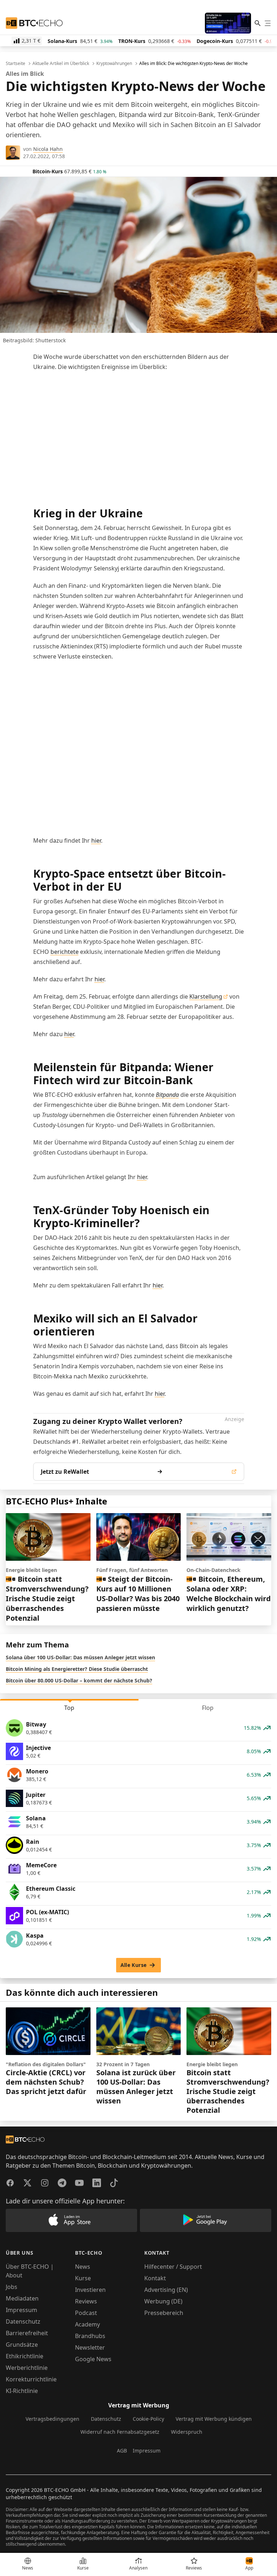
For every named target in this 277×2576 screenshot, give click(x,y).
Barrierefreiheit (27, 2333)
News (83, 2267)
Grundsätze (22, 2345)
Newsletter (90, 2347)
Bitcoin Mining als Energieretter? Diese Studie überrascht (77, 1669)
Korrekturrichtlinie (31, 2379)
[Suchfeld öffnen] (258, 23)
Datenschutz (23, 2321)
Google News (93, 2359)
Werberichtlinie (27, 2368)
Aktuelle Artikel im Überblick (61, 64)
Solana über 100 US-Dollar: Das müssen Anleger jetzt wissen (80, 1657)
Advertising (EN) (166, 2290)
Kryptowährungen (114, 64)
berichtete (65, 952)
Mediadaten (22, 2298)
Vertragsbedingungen (52, 2419)
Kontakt (155, 2278)
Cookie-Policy (148, 2419)
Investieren (90, 2290)
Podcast (86, 2313)
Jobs (12, 2287)
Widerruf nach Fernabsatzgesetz (120, 2432)
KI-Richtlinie (22, 2391)
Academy (87, 2324)
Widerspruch (187, 2432)
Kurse (83, 2278)
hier (96, 840)
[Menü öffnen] (268, 23)
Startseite (16, 64)
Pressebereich (164, 2313)
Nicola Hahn (48, 149)
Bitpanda (167, 1095)
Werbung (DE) (163, 2301)
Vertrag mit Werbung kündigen (214, 2419)
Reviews (86, 2301)
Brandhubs (90, 2336)
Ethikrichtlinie (25, 2356)
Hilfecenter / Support (173, 2267)
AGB (122, 2451)
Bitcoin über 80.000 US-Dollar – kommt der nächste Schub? (79, 1680)
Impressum (21, 2310)
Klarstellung (206, 996)
